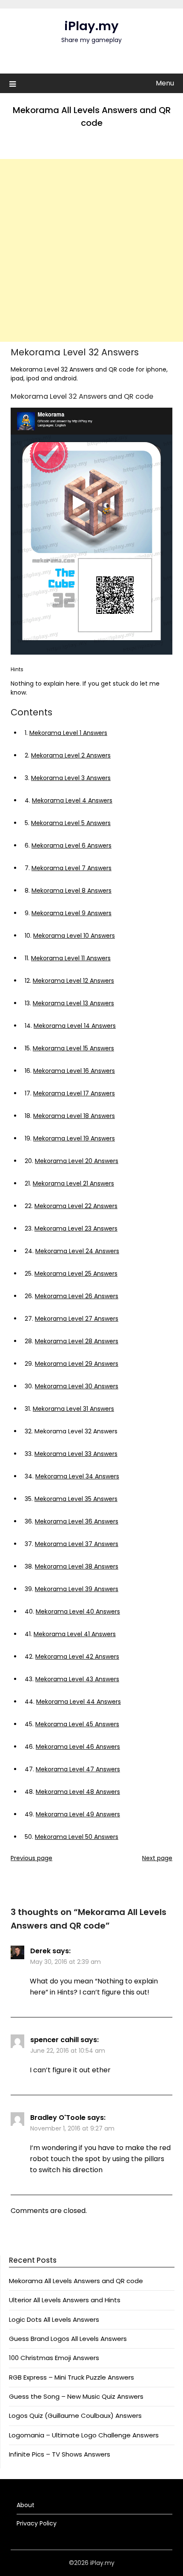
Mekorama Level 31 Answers (73, 1409)
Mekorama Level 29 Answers (77, 1364)
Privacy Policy (37, 2523)
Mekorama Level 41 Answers (75, 1634)
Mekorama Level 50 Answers (77, 1837)
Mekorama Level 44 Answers (79, 1702)
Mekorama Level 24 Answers (77, 1251)
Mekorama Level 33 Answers (76, 1454)
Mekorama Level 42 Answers (77, 1657)
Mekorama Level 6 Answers (71, 845)
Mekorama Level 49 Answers (78, 1814)
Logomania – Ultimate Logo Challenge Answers (84, 2435)
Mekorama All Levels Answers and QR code (76, 2281)
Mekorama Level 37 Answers (77, 1544)
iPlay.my (91, 26)
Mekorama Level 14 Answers (75, 1026)
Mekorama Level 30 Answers (77, 1386)
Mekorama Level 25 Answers (76, 1274)
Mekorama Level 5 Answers (71, 823)
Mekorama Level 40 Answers (78, 1611)
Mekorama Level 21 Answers (73, 1183)
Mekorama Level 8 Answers (71, 891)
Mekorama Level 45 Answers (77, 1724)
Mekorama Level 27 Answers (77, 1319)
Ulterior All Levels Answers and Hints (65, 2300)
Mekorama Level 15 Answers (73, 1048)
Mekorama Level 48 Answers (78, 1792)
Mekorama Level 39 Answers (77, 1589)
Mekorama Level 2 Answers (71, 755)
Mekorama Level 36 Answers (77, 1521)
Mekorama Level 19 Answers (74, 1138)
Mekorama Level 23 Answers (76, 1228)
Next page (157, 1858)
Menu (165, 83)
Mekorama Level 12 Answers (73, 981)
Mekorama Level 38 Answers (77, 1566)
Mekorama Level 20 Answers (77, 1161)
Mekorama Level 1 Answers (68, 733)
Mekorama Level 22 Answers (76, 1206)
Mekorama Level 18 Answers (74, 1116)
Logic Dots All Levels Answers (54, 2319)
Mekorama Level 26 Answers (77, 1296)
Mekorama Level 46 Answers (78, 1747)
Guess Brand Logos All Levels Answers (68, 2339)
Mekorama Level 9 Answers (71, 913)
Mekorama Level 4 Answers (72, 800)
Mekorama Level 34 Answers (77, 1476)
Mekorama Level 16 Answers (74, 1071)
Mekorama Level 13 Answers (73, 1003)
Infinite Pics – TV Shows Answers (60, 2454)
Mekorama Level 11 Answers (71, 958)
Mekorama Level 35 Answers (76, 1499)
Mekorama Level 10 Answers (74, 936)
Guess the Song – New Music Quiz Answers (76, 2396)
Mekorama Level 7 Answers (71, 868)
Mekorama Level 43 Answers (77, 1679)
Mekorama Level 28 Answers (77, 1341)
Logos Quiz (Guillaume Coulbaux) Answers (75, 2416)
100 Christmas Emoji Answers (54, 2358)
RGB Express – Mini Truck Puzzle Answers (71, 2377)
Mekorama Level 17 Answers (74, 1093)
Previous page (31, 1858)
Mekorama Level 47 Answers (78, 1769)
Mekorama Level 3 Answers (71, 778)
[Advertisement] (91, 250)
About (26, 2505)
